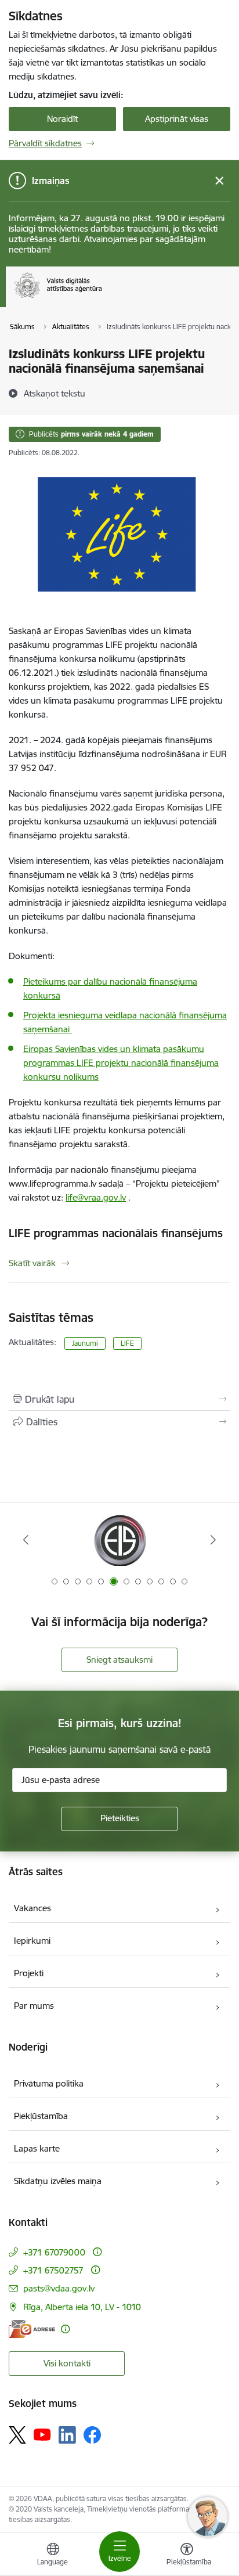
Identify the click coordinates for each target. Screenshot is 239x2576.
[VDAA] (102, 298)
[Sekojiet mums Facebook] (92, 2435)
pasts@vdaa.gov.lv (59, 2288)
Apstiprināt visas (177, 119)
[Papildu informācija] (97, 2252)
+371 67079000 (54, 2252)
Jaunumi (85, 1343)
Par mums (34, 2006)
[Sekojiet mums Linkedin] (67, 2435)
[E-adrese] (32, 2329)
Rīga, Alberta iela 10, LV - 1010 (82, 2307)
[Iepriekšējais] (26, 1540)
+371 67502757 (53, 2270)
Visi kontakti (67, 2363)
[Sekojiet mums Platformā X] (17, 2435)
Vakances (32, 1908)
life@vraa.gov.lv (96, 1197)
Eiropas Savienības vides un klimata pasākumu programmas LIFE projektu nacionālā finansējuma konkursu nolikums (121, 1063)
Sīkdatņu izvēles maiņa (58, 2181)
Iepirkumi (32, 1941)
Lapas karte (37, 2148)
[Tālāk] (213, 1540)
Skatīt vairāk (32, 1263)
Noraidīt (62, 119)
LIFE (127, 1343)
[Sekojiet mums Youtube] (42, 2434)
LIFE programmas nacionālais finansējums (116, 1233)
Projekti (29, 1973)
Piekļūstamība (41, 2116)
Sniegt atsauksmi (119, 1660)
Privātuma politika (49, 2083)
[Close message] (220, 181)
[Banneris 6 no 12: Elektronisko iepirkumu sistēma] (119, 1540)
